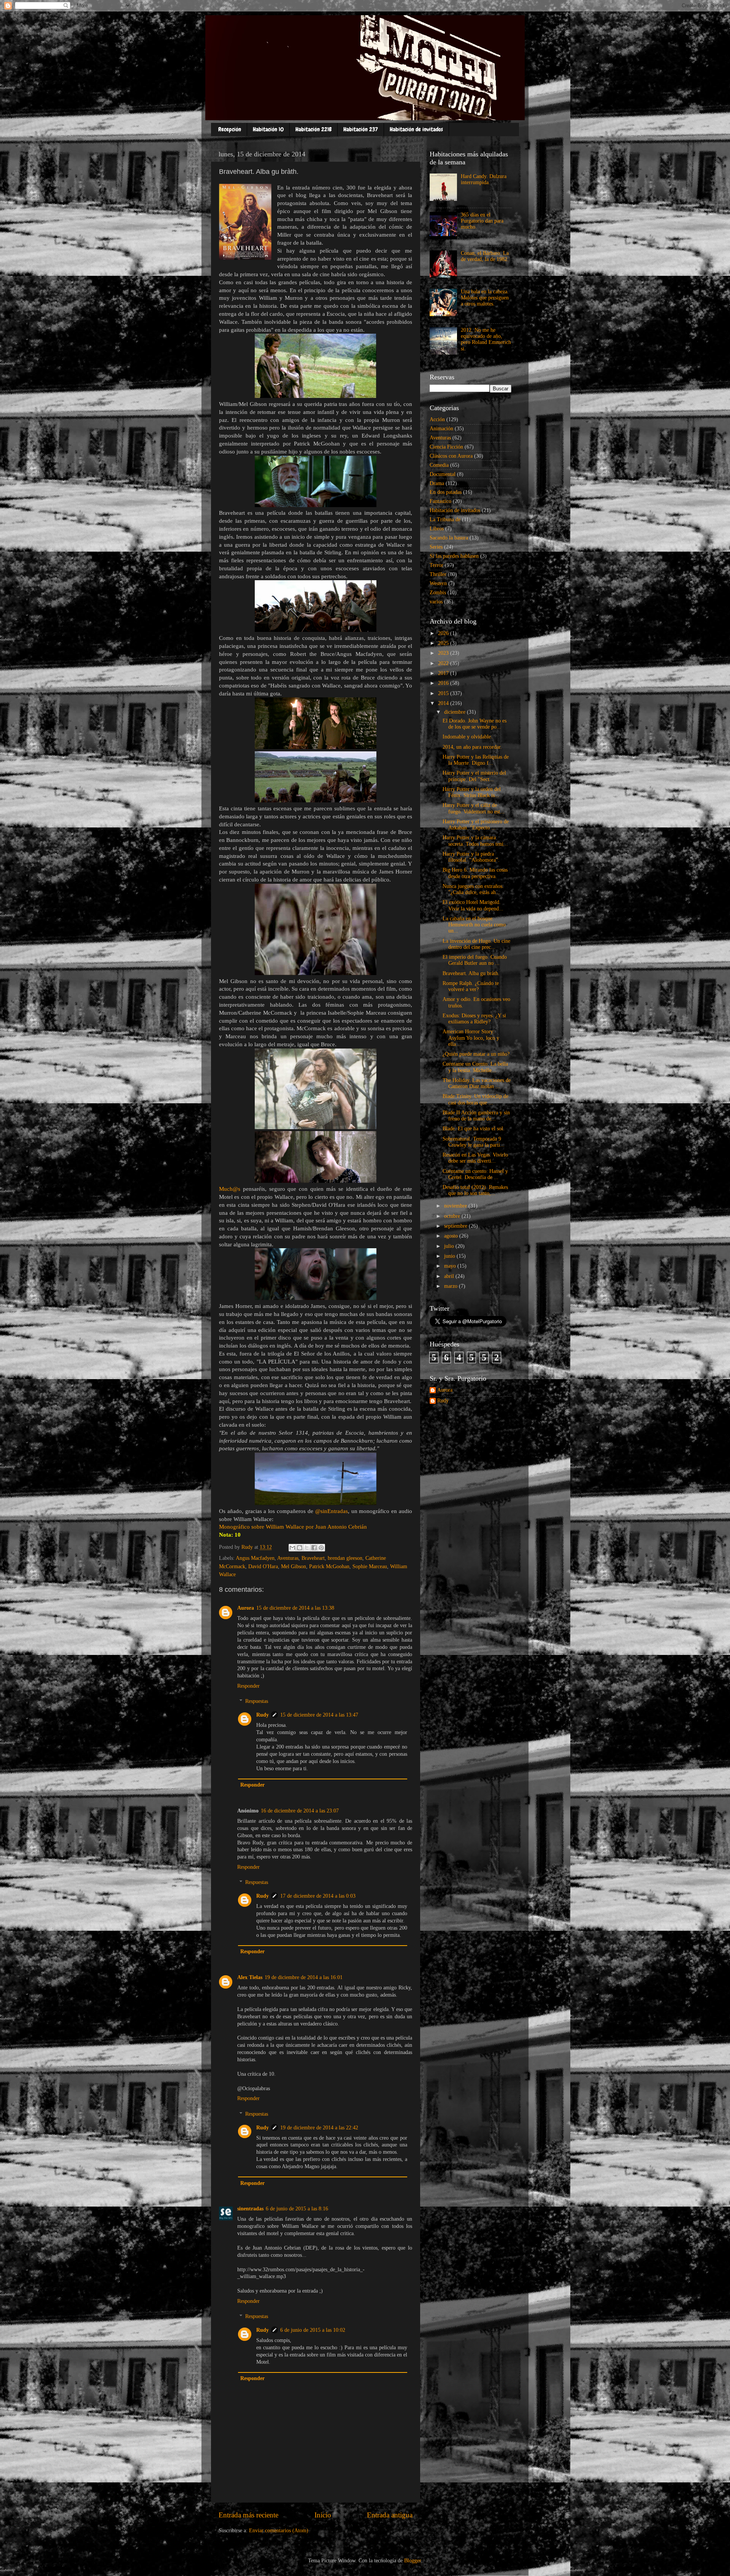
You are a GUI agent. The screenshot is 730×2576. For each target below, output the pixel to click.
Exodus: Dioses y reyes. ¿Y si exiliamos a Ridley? (474, 1019)
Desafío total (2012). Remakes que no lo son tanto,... (475, 1190)
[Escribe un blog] (300, 1548)
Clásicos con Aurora (451, 456)
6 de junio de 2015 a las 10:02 (313, 2330)
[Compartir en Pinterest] (321, 1548)
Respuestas (257, 1701)
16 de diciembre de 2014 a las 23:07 (300, 1811)
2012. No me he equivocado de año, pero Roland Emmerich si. (486, 339)
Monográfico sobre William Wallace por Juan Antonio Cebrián (293, 1527)
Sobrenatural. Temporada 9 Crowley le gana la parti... (474, 1142)
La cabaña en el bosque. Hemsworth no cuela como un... (474, 925)
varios (436, 602)
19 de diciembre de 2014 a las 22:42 (319, 2128)
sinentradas (250, 2209)
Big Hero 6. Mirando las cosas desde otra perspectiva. (475, 873)
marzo (451, 1286)
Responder (248, 1686)
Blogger (413, 2561)
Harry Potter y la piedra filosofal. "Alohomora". (471, 857)
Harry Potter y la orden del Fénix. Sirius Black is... (472, 792)
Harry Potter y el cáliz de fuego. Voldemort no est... (474, 808)
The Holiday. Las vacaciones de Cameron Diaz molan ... (477, 1083)
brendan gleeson (345, 1558)
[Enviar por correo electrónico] (292, 1548)
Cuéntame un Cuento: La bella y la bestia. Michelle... (475, 1067)
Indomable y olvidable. (467, 737)
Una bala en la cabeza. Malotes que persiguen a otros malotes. (485, 298)
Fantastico (440, 501)
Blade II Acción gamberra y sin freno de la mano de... (476, 1116)
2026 (444, 633)
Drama (437, 483)
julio (450, 1246)
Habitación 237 (361, 129)
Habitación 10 (268, 129)
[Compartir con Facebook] (314, 1548)
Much (226, 1189)
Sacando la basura (449, 538)
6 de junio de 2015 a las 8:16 (297, 2209)
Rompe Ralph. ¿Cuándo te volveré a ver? (471, 986)
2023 (444, 653)
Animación (441, 429)
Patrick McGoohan (329, 1566)
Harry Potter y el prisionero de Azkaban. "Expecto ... (476, 825)
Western (438, 583)
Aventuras (288, 1558)
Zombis (438, 593)
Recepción (230, 129)
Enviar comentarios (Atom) (279, 2531)
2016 (444, 683)
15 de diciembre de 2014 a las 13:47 (319, 1715)
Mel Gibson (294, 1566)
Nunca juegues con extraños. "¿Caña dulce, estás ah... (473, 889)
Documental (443, 474)
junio (450, 1256)
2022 (444, 663)
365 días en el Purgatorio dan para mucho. (482, 221)
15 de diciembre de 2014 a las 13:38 (295, 1608)
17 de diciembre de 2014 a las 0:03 (318, 1896)
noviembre (456, 1206)
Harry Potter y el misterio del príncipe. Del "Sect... (474, 776)
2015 (444, 693)
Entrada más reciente (248, 2515)
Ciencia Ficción (446, 447)
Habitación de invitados (416, 129)
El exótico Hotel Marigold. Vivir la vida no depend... (473, 905)
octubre (453, 1216)
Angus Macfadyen (255, 1558)
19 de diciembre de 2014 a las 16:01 (304, 1977)
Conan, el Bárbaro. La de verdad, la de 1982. (485, 256)
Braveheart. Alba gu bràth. (471, 973)
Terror (436, 565)
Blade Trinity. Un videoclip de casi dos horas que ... (475, 1099)
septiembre (456, 1226)
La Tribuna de (445, 519)
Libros (437, 529)
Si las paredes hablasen (454, 556)
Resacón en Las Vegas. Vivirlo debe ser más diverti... (475, 1158)
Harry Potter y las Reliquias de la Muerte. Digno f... (476, 760)
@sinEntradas (332, 1511)
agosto (452, 1236)
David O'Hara (263, 1566)
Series (436, 547)
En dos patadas (446, 492)
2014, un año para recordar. (472, 747)
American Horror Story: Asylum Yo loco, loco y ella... (471, 1038)
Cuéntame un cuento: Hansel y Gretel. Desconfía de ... (475, 1174)
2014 (444, 703)
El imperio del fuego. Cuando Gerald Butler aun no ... (475, 960)
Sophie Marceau (370, 1566)
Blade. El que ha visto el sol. (474, 1129)
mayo (451, 1266)
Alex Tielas (250, 1977)
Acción (437, 419)
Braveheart (313, 1558)
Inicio (323, 2515)
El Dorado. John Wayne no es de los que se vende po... (474, 724)
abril (450, 1276)
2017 (444, 673)
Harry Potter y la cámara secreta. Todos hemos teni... (475, 841)
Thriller (438, 574)
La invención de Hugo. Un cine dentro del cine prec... (476, 944)
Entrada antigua (390, 2515)
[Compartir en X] (307, 1548)
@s (236, 1189)
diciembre (455, 712)
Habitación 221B (313, 129)
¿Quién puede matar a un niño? (476, 1054)
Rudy (263, 1715)
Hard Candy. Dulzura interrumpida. (484, 179)
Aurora (246, 1608)
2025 (444, 643)
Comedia (439, 465)
